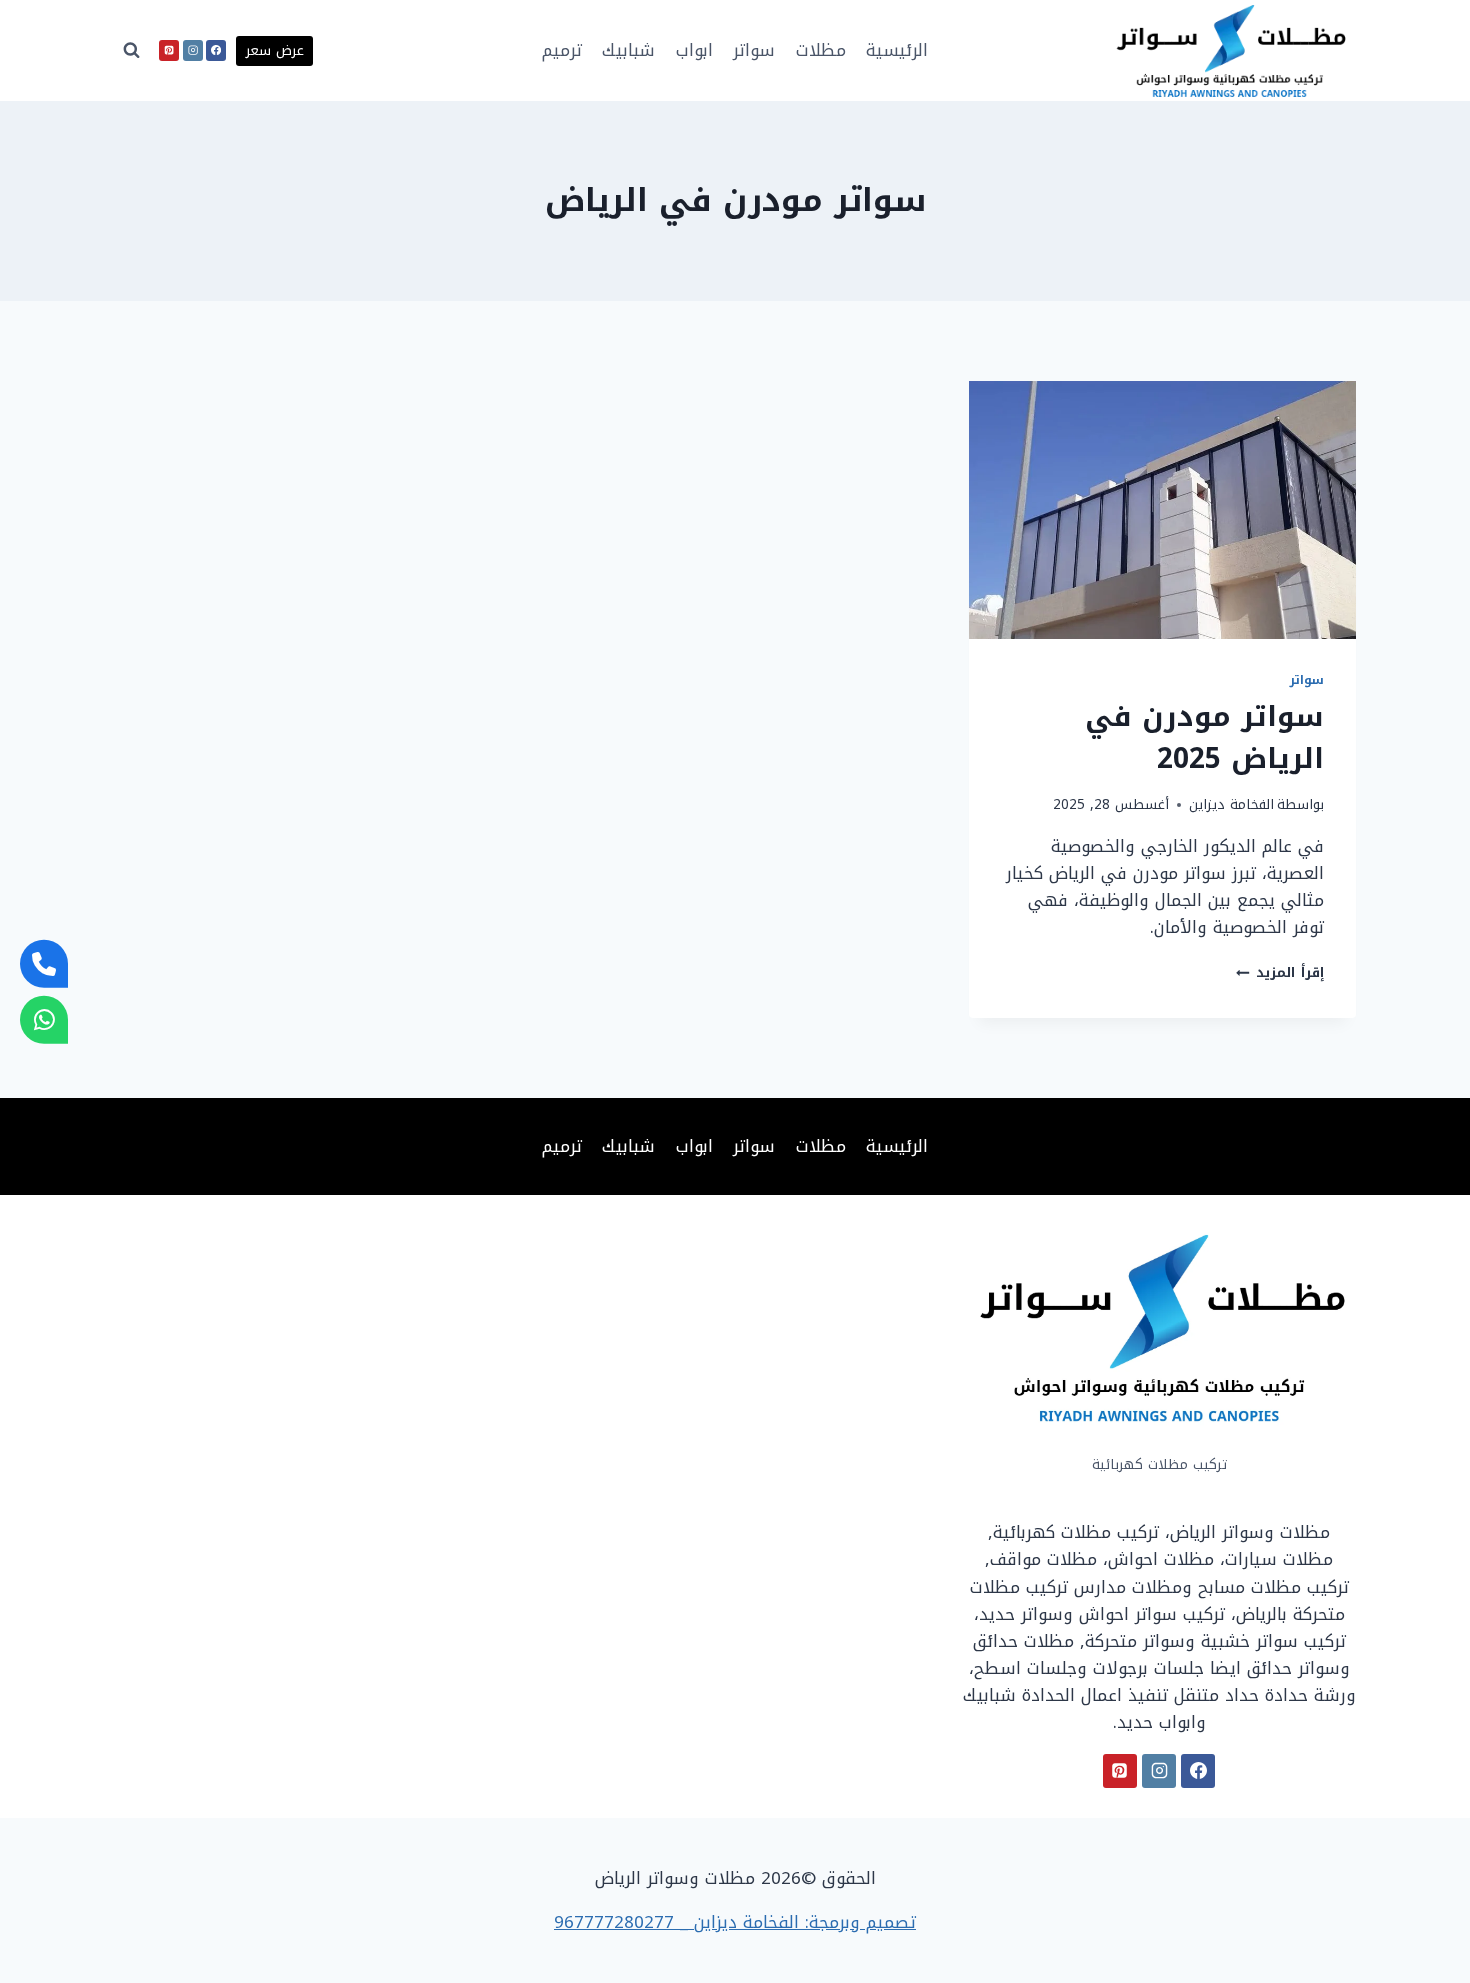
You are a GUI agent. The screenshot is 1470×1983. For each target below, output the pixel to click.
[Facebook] (216, 50)
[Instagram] (193, 50)
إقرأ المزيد (1280, 972)
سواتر (754, 50)
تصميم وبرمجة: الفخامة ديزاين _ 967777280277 (735, 1922)
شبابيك (628, 50)
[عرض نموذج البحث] (131, 50)
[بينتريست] (169, 50)
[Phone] (44, 963)
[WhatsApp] (44, 1020)
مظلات (821, 50)
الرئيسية (897, 50)
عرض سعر (275, 50)
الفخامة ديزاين (1231, 804)
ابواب (694, 50)
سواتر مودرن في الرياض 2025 (1204, 737)
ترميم (562, 50)
